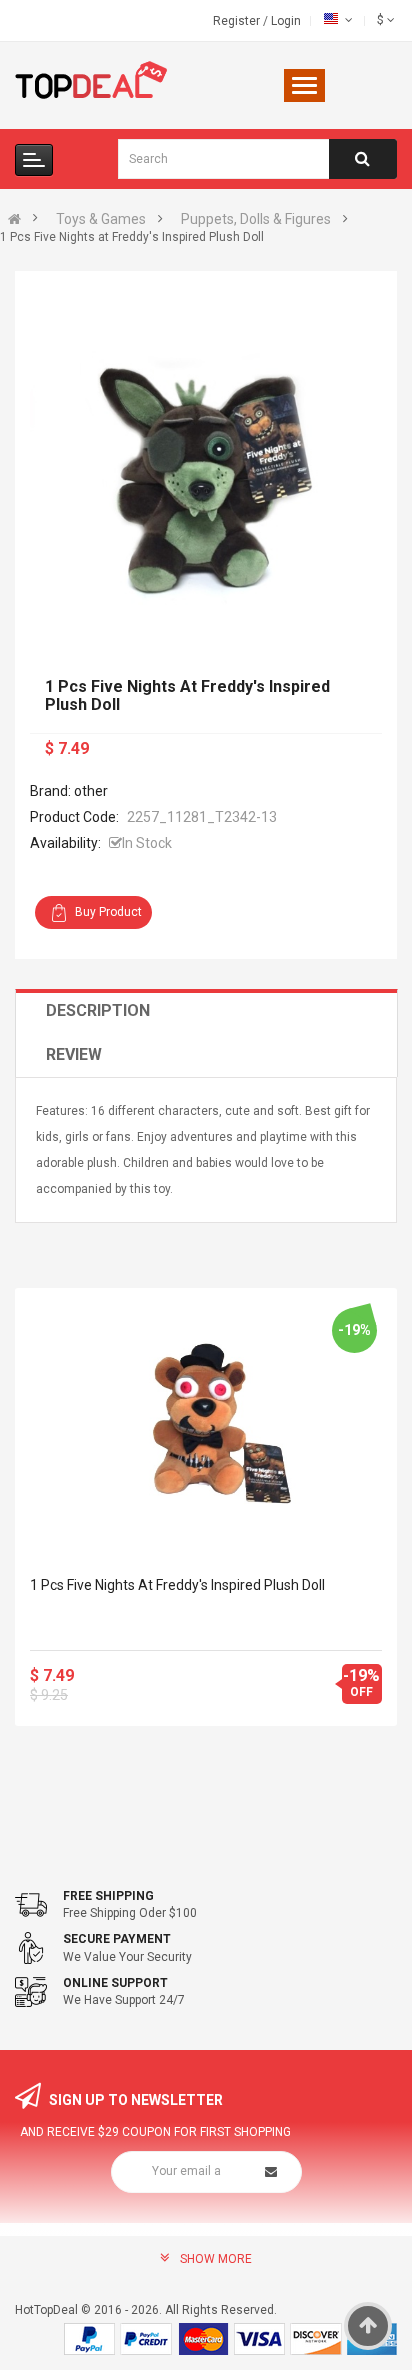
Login (286, 21)
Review (74, 1054)
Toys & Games (101, 219)
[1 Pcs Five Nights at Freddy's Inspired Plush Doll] (206, 1423)
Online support (115, 1983)
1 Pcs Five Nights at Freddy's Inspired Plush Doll (177, 1585)
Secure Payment (117, 1939)
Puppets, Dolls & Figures (256, 219)
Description (98, 1010)
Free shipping (108, 1896)
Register (238, 21)
